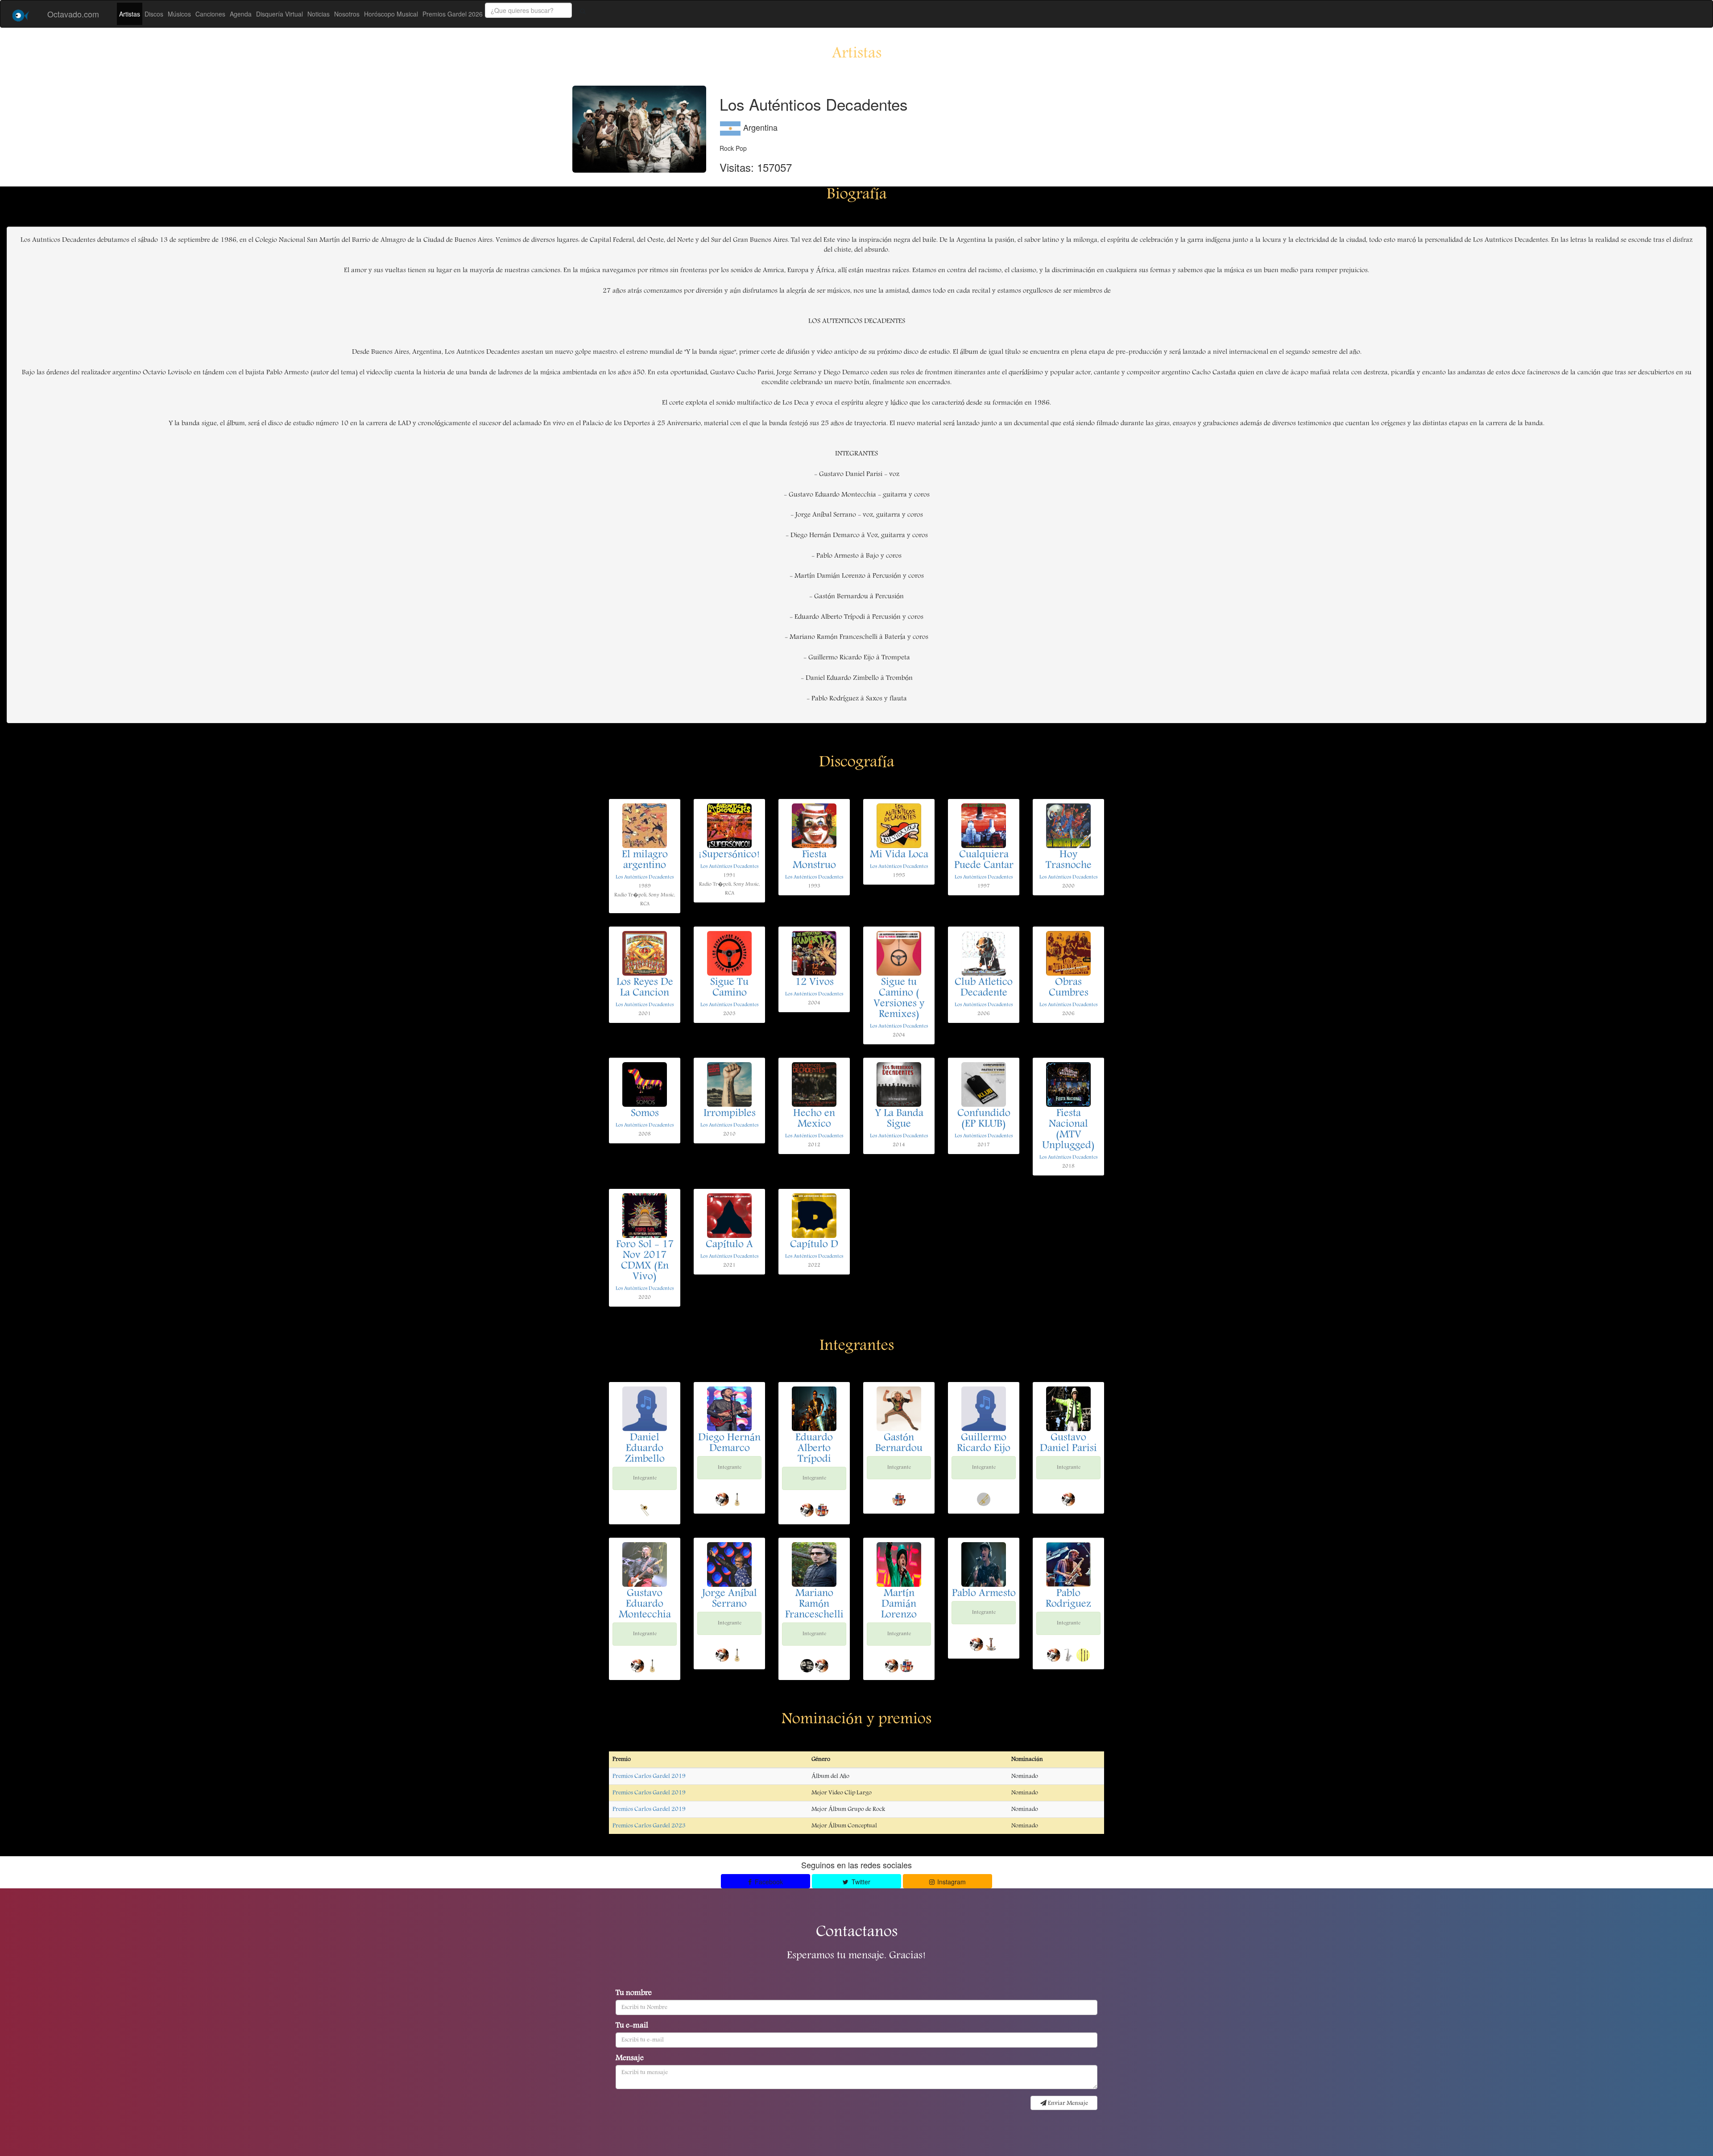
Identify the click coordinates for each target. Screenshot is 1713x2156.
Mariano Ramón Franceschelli (814, 1605)
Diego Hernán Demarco (729, 1444)
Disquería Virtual (279, 14)
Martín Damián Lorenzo (899, 1605)
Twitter (860, 1882)
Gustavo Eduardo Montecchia (645, 1605)
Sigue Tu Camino (729, 988)
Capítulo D (814, 1245)
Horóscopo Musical (391, 14)
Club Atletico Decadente (984, 988)
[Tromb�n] (645, 1510)
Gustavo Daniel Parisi (1068, 1444)
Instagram (951, 1882)
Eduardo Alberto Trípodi (814, 1449)
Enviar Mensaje (1067, 2103)
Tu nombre (634, 1994)
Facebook (768, 1882)
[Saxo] (1068, 1655)
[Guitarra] (737, 1499)
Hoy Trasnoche (1069, 861)
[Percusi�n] (822, 1510)
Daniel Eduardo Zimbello (645, 1449)
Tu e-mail (632, 2026)
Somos (645, 1114)
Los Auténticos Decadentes (645, 877)
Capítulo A (729, 1245)
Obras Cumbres (1069, 988)
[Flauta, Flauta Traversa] (1083, 1655)
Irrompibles (730, 1114)
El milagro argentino (645, 861)
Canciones (210, 14)
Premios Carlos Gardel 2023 (649, 1826)
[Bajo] (991, 1644)
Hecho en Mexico (814, 1119)
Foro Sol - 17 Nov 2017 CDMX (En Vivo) (645, 1261)
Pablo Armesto (984, 1594)
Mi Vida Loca (899, 855)
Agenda (241, 14)
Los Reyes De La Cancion (645, 988)
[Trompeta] (984, 1499)
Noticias (319, 14)
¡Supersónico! (729, 855)
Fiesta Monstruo (814, 861)
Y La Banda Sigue (899, 1119)
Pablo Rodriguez (1068, 1599)
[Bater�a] (807, 1666)
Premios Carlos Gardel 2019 (649, 1776)
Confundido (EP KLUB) (984, 1119)
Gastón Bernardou (899, 1444)
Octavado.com (73, 14)
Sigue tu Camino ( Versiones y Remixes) (899, 999)
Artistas (130, 14)
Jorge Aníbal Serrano (730, 1599)
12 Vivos (814, 983)
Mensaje (630, 2059)
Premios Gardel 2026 (453, 14)
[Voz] (722, 1499)
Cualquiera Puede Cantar (984, 861)
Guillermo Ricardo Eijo (984, 1444)
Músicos (179, 14)
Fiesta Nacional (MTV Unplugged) (1068, 1130)
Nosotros (347, 14)
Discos (154, 14)
